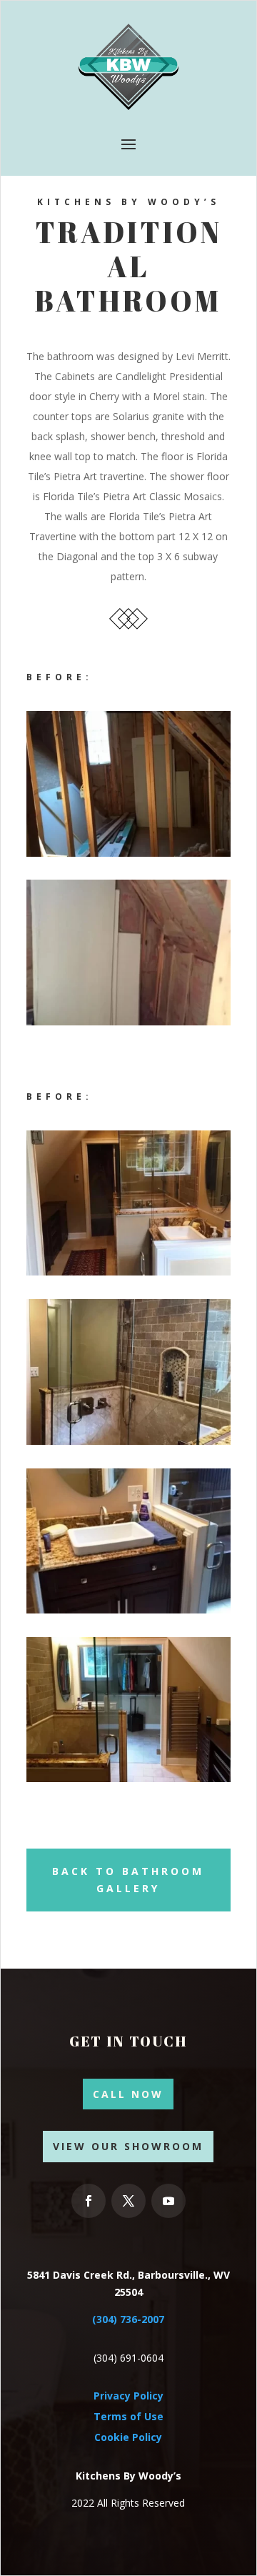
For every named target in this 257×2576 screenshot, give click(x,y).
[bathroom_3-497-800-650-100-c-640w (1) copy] (128, 1272)
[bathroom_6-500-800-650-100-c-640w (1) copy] (128, 1778)
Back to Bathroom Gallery (128, 1880)
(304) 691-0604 (128, 2358)
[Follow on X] (128, 2201)
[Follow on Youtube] (168, 2201)
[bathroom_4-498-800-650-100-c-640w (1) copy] (128, 1441)
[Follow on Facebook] (89, 2201)
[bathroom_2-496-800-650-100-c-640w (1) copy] (128, 1610)
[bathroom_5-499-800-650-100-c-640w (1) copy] (128, 1021)
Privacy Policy (128, 2396)
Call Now (128, 2094)
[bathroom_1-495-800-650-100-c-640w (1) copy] (128, 853)
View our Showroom (128, 2146)
